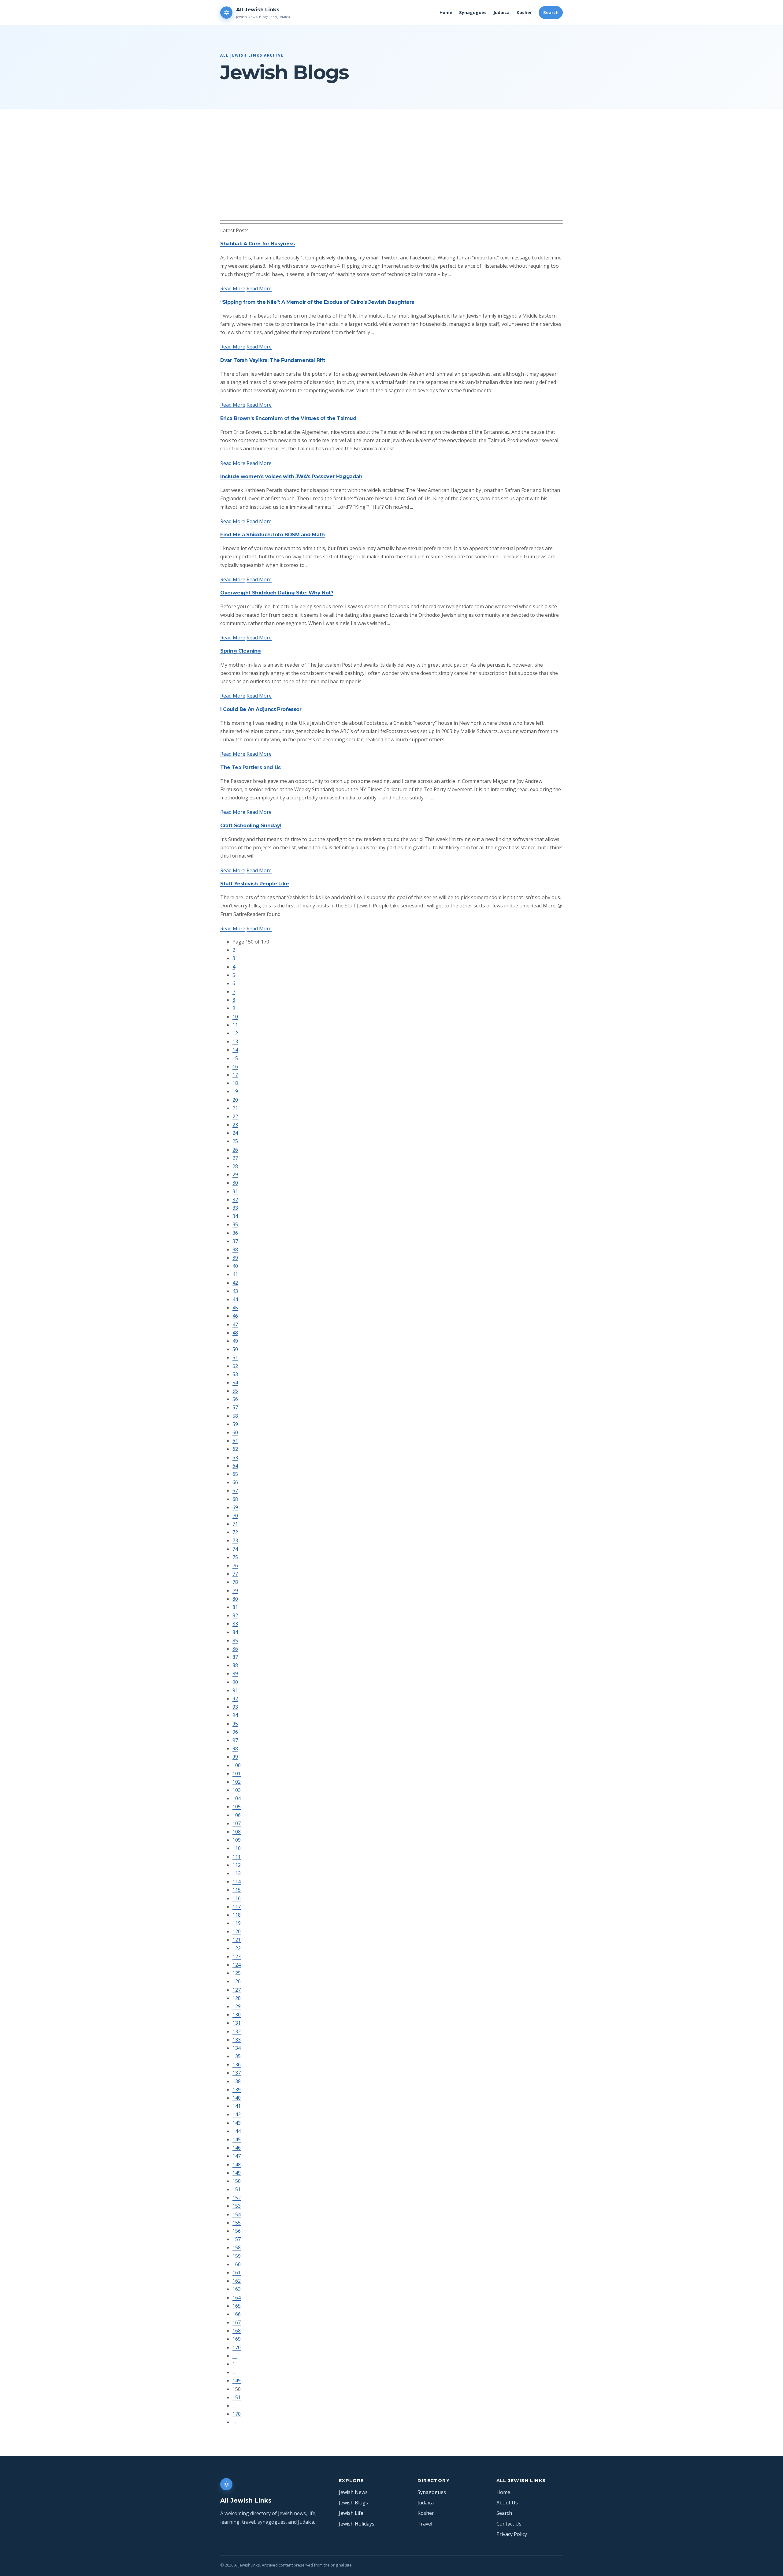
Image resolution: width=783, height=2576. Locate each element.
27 (235, 1158)
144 (237, 2131)
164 (237, 2298)
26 (235, 1150)
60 (235, 1432)
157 (237, 2239)
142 (237, 2114)
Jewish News (353, 2492)
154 (237, 2214)
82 (235, 1615)
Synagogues (473, 12)
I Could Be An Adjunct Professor (261, 709)
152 (237, 2198)
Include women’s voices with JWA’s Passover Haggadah (291, 476)
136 (237, 2064)
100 (237, 1765)
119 (237, 1923)
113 (237, 1873)
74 (235, 1549)
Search (551, 12)
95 (235, 1724)
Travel (425, 2524)
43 (235, 1291)
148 (237, 2165)
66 (235, 1482)
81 (235, 1607)
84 (235, 1632)
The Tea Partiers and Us (250, 767)
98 (235, 1748)
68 (235, 1499)
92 (235, 1699)
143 (237, 2123)
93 (235, 1707)
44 (235, 1299)
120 (237, 1931)
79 (235, 1591)
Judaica (501, 12)
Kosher (524, 12)
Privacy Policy (512, 2534)
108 (237, 1832)
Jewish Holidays (357, 2524)
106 (237, 1815)
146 (237, 2148)
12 (235, 1033)
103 (237, 1790)
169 (237, 2339)
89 (235, 1673)
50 (235, 1349)
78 (235, 1582)
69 (235, 1507)
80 (235, 1599)
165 (237, 2306)
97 (235, 1740)
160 (237, 2264)
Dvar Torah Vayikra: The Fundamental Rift (273, 360)
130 (237, 2015)
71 (235, 1524)
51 (235, 1357)
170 (237, 2347)
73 (235, 1540)
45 (235, 1308)
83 (235, 1624)
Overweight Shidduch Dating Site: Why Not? (277, 593)
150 (237, 2181)
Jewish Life (351, 2513)
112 (237, 1865)
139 (237, 2090)
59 (235, 1424)
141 (237, 2106)
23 (235, 1125)
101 (237, 1774)
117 (237, 1907)
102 (237, 1782)
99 (235, 1757)
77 (235, 1574)
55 (235, 1391)
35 (235, 1224)
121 (237, 1940)
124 (237, 1965)
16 (235, 1067)
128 (237, 1998)
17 (235, 1075)
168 (237, 2331)
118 (237, 1915)
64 (235, 1466)
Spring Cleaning (241, 651)
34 (235, 1216)
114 (237, 1882)
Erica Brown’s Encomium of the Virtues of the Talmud (288, 418)
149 (237, 2173)
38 (235, 1249)
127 (237, 1990)
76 (235, 1565)
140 (237, 2098)
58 (235, 1416)
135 (237, 2056)
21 (235, 1108)
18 (235, 1083)
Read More (233, 288)
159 (237, 2256)
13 (235, 1041)
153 (237, 2206)
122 (237, 1948)
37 (235, 1241)
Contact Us (509, 2524)
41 (235, 1274)
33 (235, 1208)
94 (235, 1715)
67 (235, 1491)
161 (237, 2273)
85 (235, 1640)
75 (235, 1557)
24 (235, 1133)
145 (237, 2139)
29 (235, 1174)
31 (235, 1191)
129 (237, 2006)
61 (235, 1441)
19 (235, 1091)
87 (235, 1657)
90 (235, 1682)
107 (237, 1823)
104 (237, 1798)
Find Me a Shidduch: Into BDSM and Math (273, 535)
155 (237, 2223)
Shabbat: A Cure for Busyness (258, 244)
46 (235, 1316)
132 (237, 2031)
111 (237, 1857)
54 (235, 1383)
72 (235, 1532)
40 (235, 1266)
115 (237, 1890)
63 (235, 1457)
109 (237, 1840)
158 (237, 2247)
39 (235, 1258)
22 (235, 1116)
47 (235, 1324)
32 (235, 1200)
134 (237, 2048)
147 (237, 2156)
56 (235, 1399)
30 (235, 1183)
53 (235, 1374)
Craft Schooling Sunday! (251, 826)
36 (235, 1233)
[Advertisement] (404, 174)
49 (235, 1341)
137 (237, 2073)
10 (235, 1017)
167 (237, 2322)
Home (446, 12)
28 (235, 1166)
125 (237, 1973)
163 (237, 2289)
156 (237, 2231)
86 (235, 1649)
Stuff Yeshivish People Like (254, 884)
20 (235, 1100)
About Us (507, 2503)
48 (235, 1333)
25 (235, 1141)
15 (235, 1058)
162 (237, 2281)
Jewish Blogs (353, 2503)
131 (237, 2023)
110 (237, 1848)
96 (235, 1732)
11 (235, 1025)
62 (235, 1449)
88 (235, 1665)
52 (235, 1366)
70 (235, 1516)
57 (235, 1407)
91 (235, 1690)
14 (235, 1050)
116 (237, 1898)
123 (237, 1956)
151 (237, 2189)
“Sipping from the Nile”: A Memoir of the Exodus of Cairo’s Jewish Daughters (317, 302)
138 (237, 2081)
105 (237, 1807)
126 (237, 1981)
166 (237, 2314)
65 (235, 1474)
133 (237, 2040)
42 (235, 1283)
